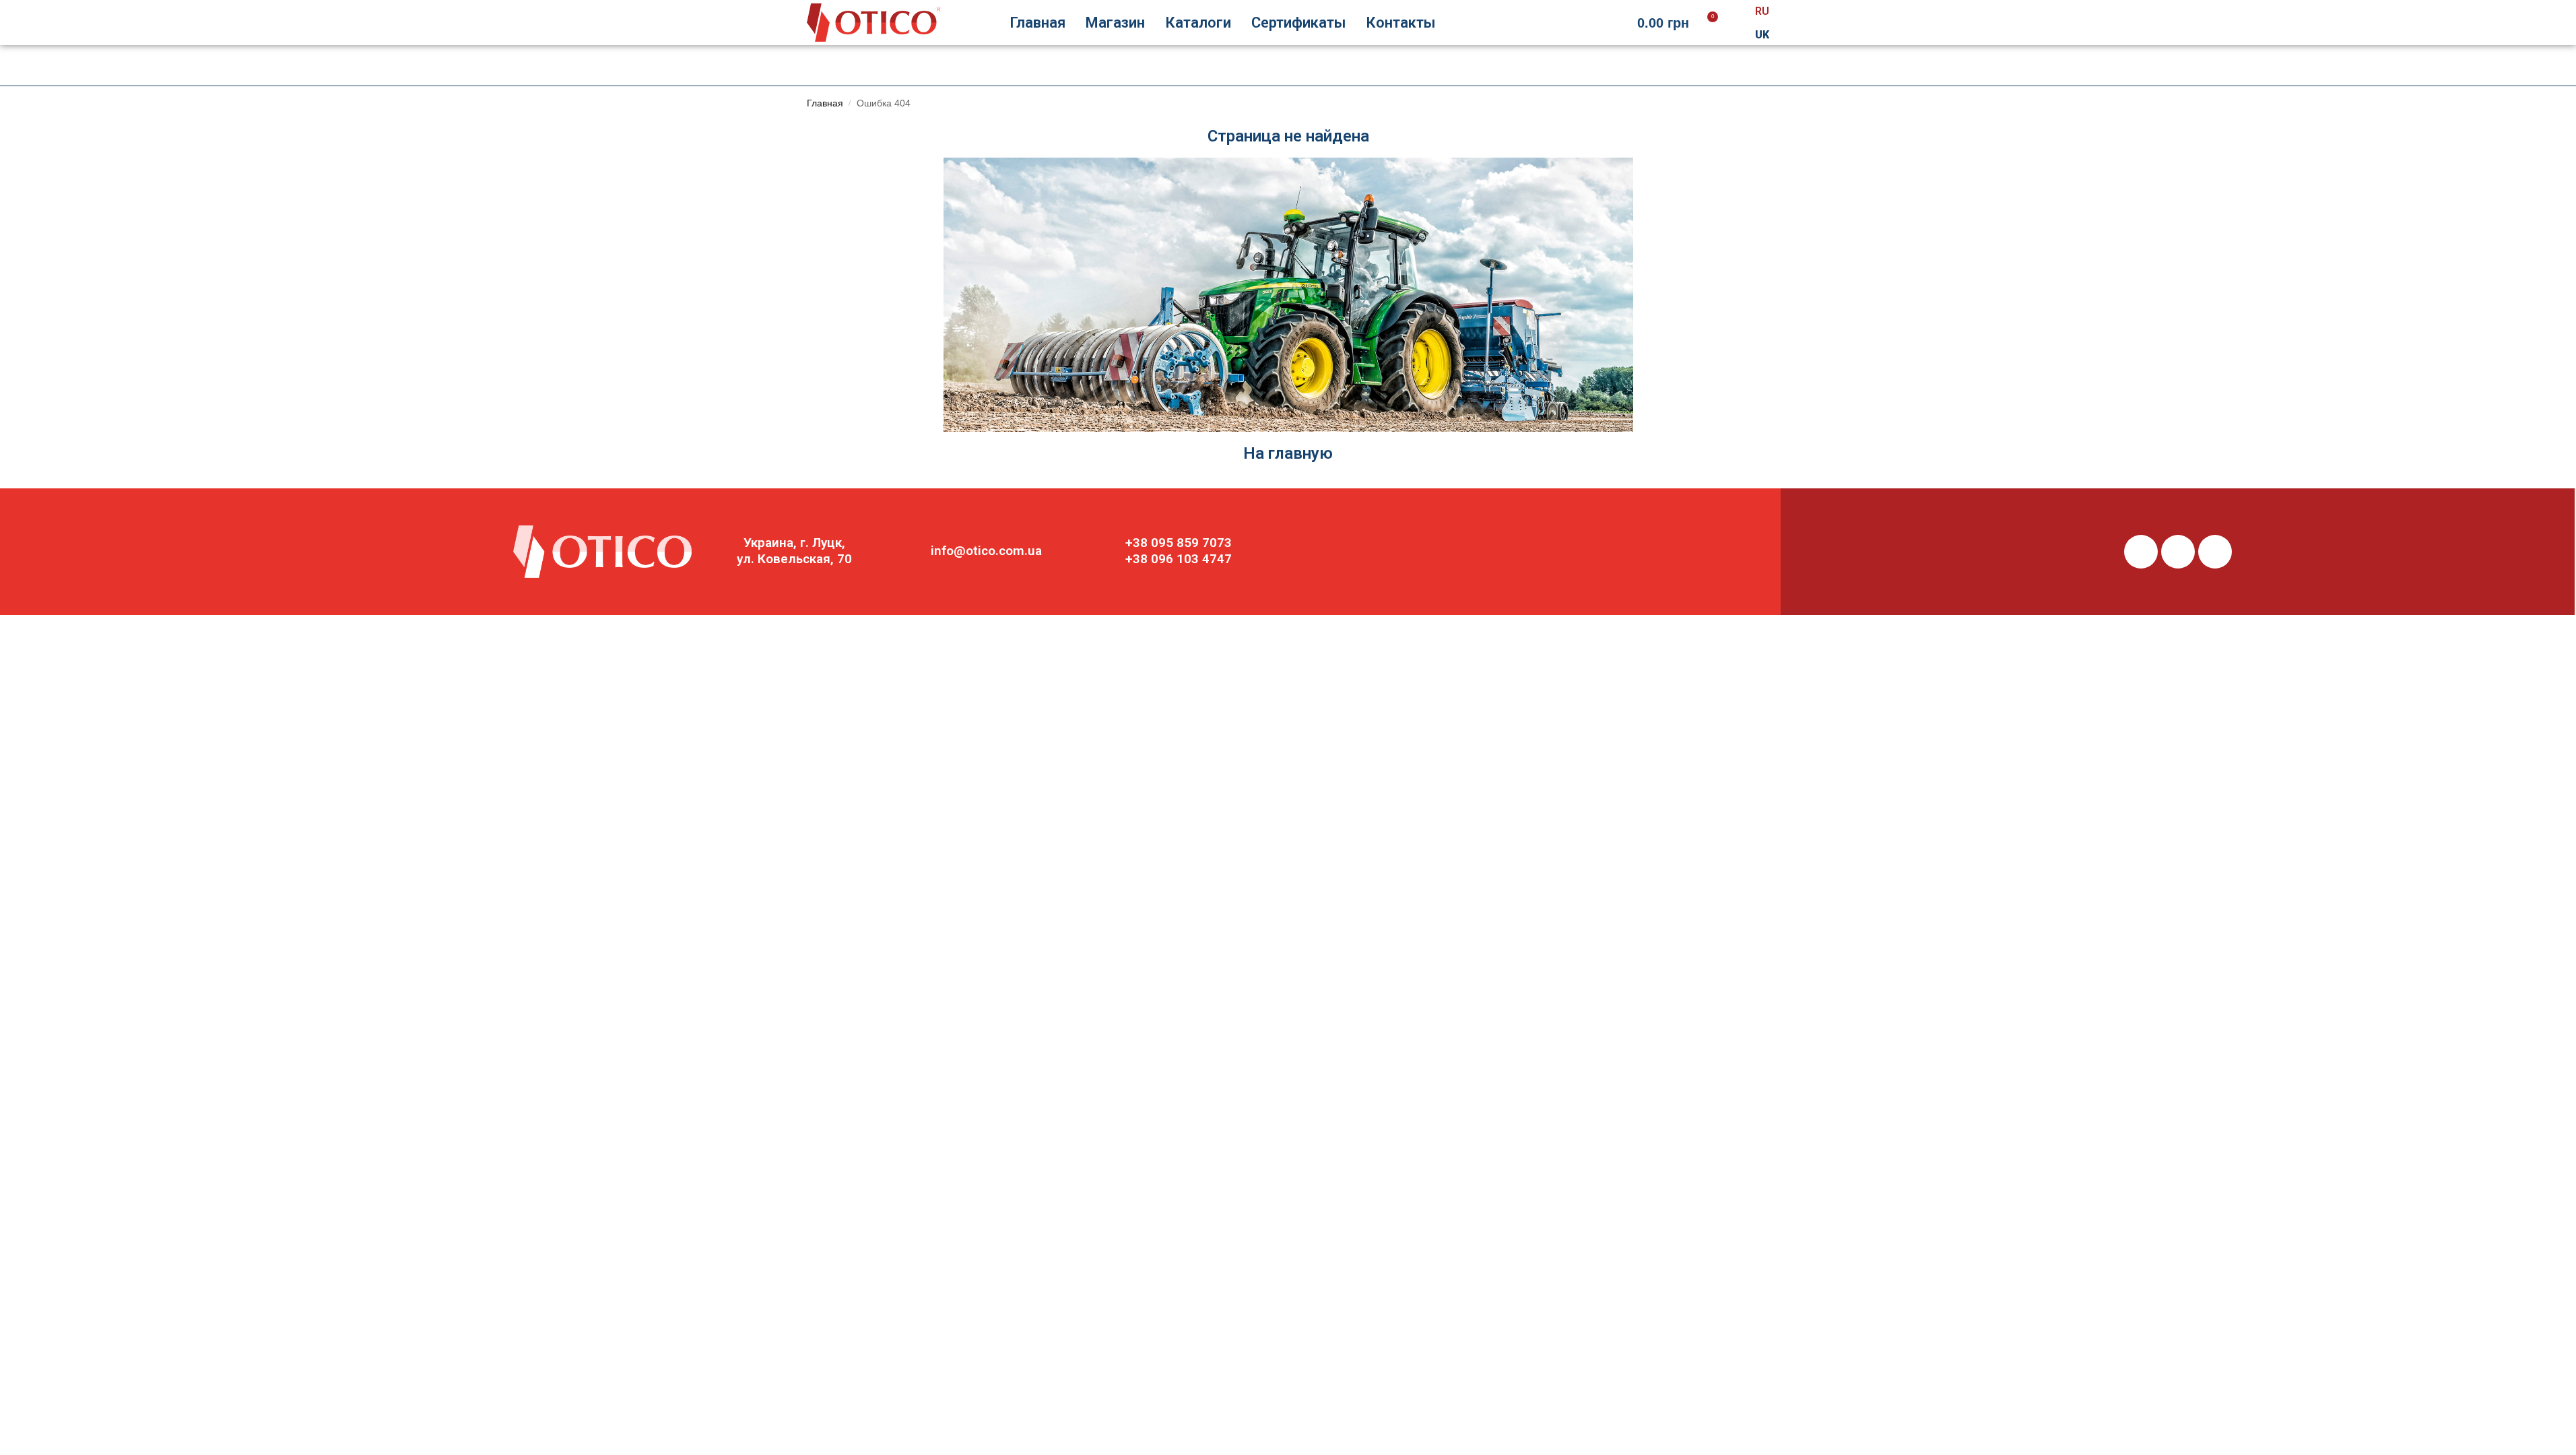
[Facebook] (2141, 552)
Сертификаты (1298, 23)
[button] (1674, 23)
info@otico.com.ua (986, 551)
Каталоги (1198, 23)
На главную (1288, 453)
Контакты (1400, 23)
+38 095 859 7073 (1179, 543)
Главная (1037, 23)
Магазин (1115, 23)
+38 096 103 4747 (1179, 559)
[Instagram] (2178, 552)
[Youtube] (2215, 552)
